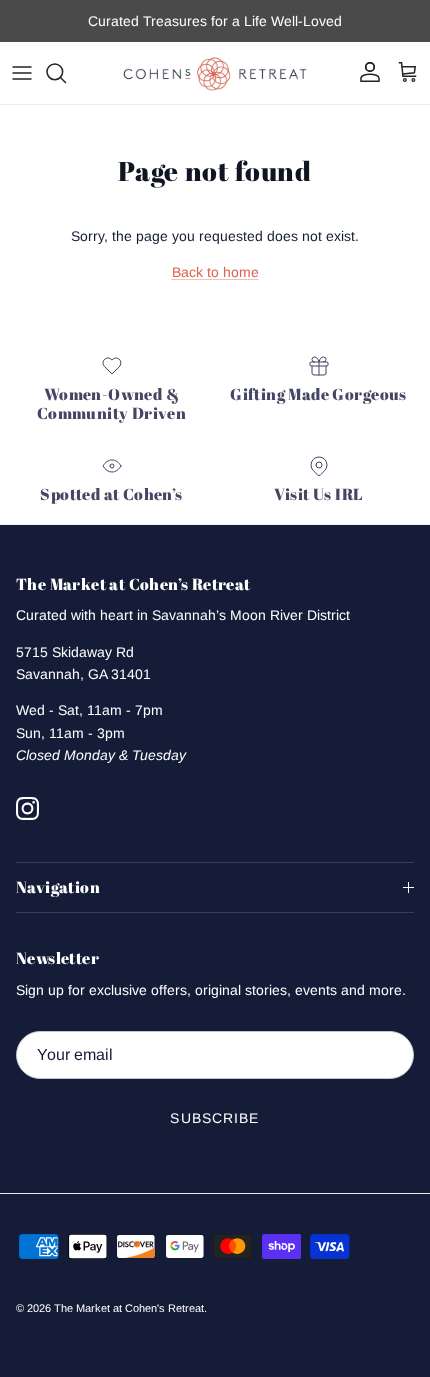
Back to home (215, 272)
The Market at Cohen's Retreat (129, 1308)
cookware (323, 29)
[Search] (66, 73)
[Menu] (22, 73)
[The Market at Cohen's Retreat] (215, 73)
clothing (260, 29)
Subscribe (214, 1118)
